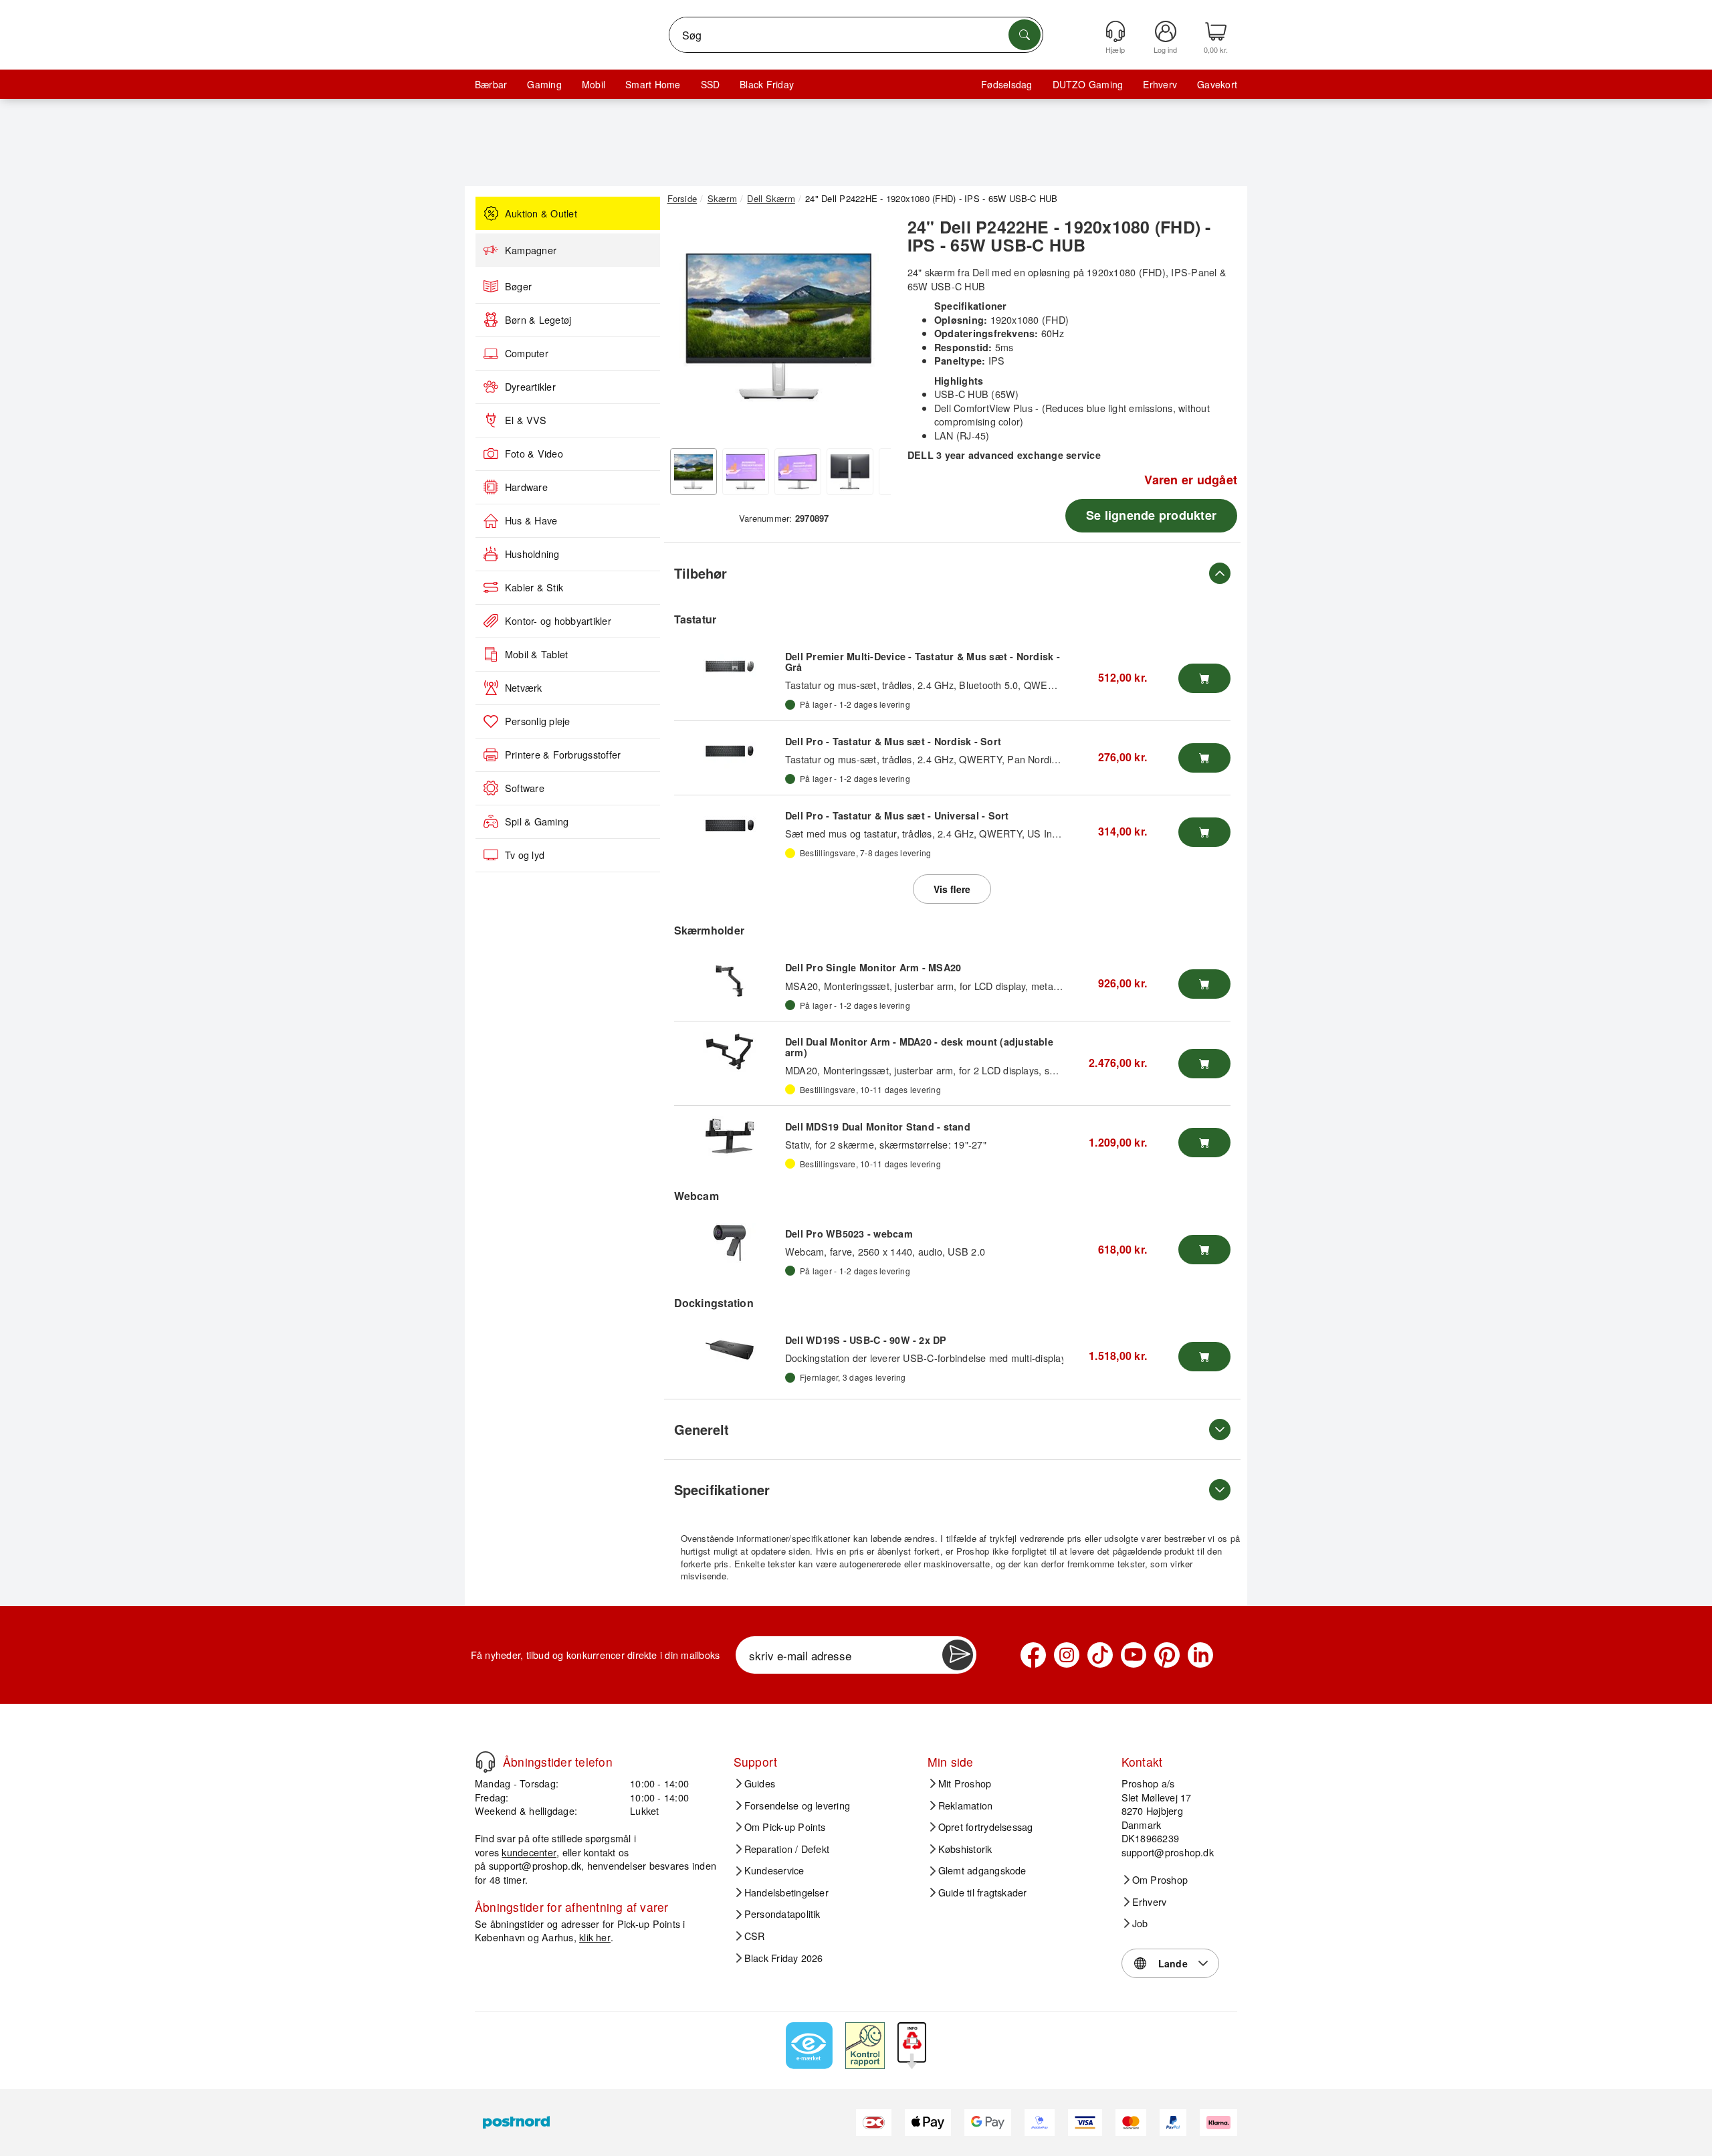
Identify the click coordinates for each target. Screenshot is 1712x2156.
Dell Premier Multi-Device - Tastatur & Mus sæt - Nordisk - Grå (923, 662)
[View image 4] (850, 472)
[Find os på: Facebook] (1033, 1655)
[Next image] (871, 330)
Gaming (544, 84)
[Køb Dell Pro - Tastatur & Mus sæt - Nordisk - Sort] (1204, 758)
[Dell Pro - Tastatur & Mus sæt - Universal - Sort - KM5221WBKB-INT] (730, 825)
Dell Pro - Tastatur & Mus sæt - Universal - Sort (897, 815)
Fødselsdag (1006, 84)
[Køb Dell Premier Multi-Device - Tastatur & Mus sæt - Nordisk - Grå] (1204, 678)
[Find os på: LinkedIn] (1200, 1655)
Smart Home (653, 84)
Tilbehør (701, 573)
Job (1140, 1923)
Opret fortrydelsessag (986, 1827)
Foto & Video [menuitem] (534, 454)
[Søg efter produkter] (1025, 35)
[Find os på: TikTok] (1100, 1655)
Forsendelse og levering (797, 1805)
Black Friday (767, 84)
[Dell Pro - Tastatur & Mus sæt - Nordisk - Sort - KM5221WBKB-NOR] (730, 751)
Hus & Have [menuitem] (531, 520)
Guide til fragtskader (983, 1892)
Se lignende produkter (1151, 515)
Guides (760, 1783)
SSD (711, 84)
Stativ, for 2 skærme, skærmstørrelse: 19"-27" (886, 1144)
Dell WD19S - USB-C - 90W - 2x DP (866, 1340)
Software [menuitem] (525, 788)
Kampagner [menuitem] (531, 250)
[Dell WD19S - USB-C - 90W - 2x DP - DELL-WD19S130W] (730, 1350)
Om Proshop (1160, 1880)
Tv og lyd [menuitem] (525, 855)
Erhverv (1160, 84)
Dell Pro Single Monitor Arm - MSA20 (873, 967)
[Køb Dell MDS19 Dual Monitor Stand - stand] (1204, 1143)
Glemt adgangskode (982, 1870)
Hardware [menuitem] (526, 487)
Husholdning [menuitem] (532, 554)
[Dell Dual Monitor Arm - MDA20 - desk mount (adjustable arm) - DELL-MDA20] (730, 1052)
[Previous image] (687, 330)
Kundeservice (774, 1870)
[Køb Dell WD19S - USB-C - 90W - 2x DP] (1204, 1357)
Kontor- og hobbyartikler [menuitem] (558, 621)
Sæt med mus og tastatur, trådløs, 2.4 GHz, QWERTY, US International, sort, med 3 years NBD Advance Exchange (1039, 833)
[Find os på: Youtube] (1134, 1655)
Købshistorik (965, 1849)
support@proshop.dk (535, 1865)
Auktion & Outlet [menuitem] (541, 213)
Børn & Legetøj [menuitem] (538, 320)
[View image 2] (746, 472)
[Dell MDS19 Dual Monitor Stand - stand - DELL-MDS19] (730, 1136)
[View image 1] (693, 472)
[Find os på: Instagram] (1067, 1655)
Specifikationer (722, 1489)
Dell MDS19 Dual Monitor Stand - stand (878, 1126)
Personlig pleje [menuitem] (538, 721)
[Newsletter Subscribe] (958, 1655)
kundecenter (529, 1852)
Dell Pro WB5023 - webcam (849, 1234)
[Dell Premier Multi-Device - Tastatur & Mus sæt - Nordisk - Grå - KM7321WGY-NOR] (730, 666)
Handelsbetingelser (786, 1892)
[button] (779, 326)
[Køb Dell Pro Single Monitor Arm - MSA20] (1204, 984)
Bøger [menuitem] (518, 286)
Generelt (702, 1429)
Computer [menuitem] (527, 353)
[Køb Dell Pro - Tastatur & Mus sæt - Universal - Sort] (1204, 832)
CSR (755, 1936)
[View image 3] (798, 472)
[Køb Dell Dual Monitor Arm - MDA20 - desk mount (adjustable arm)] (1204, 1064)
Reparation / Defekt (787, 1849)
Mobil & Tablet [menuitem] (536, 654)
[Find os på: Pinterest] (1167, 1655)
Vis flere (952, 889)
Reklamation (966, 1805)
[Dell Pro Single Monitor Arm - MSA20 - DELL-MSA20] (730, 977)
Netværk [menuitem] (524, 688)
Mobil (594, 84)
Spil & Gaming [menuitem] (537, 821)
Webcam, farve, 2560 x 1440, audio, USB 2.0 (885, 1251)
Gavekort (1217, 84)
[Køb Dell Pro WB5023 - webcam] (1204, 1250)
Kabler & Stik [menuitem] (534, 587)
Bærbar (491, 84)
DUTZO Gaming (1088, 84)
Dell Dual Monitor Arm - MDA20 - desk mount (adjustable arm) (919, 1047)
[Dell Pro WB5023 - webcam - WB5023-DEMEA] (730, 1243)
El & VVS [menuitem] (526, 420)
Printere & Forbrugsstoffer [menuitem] (563, 755)
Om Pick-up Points (785, 1827)
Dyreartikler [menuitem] (530, 387)
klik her (595, 1937)
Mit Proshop (965, 1783)
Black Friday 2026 (784, 1958)
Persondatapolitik (782, 1914)
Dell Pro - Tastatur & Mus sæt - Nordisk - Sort (893, 741)
